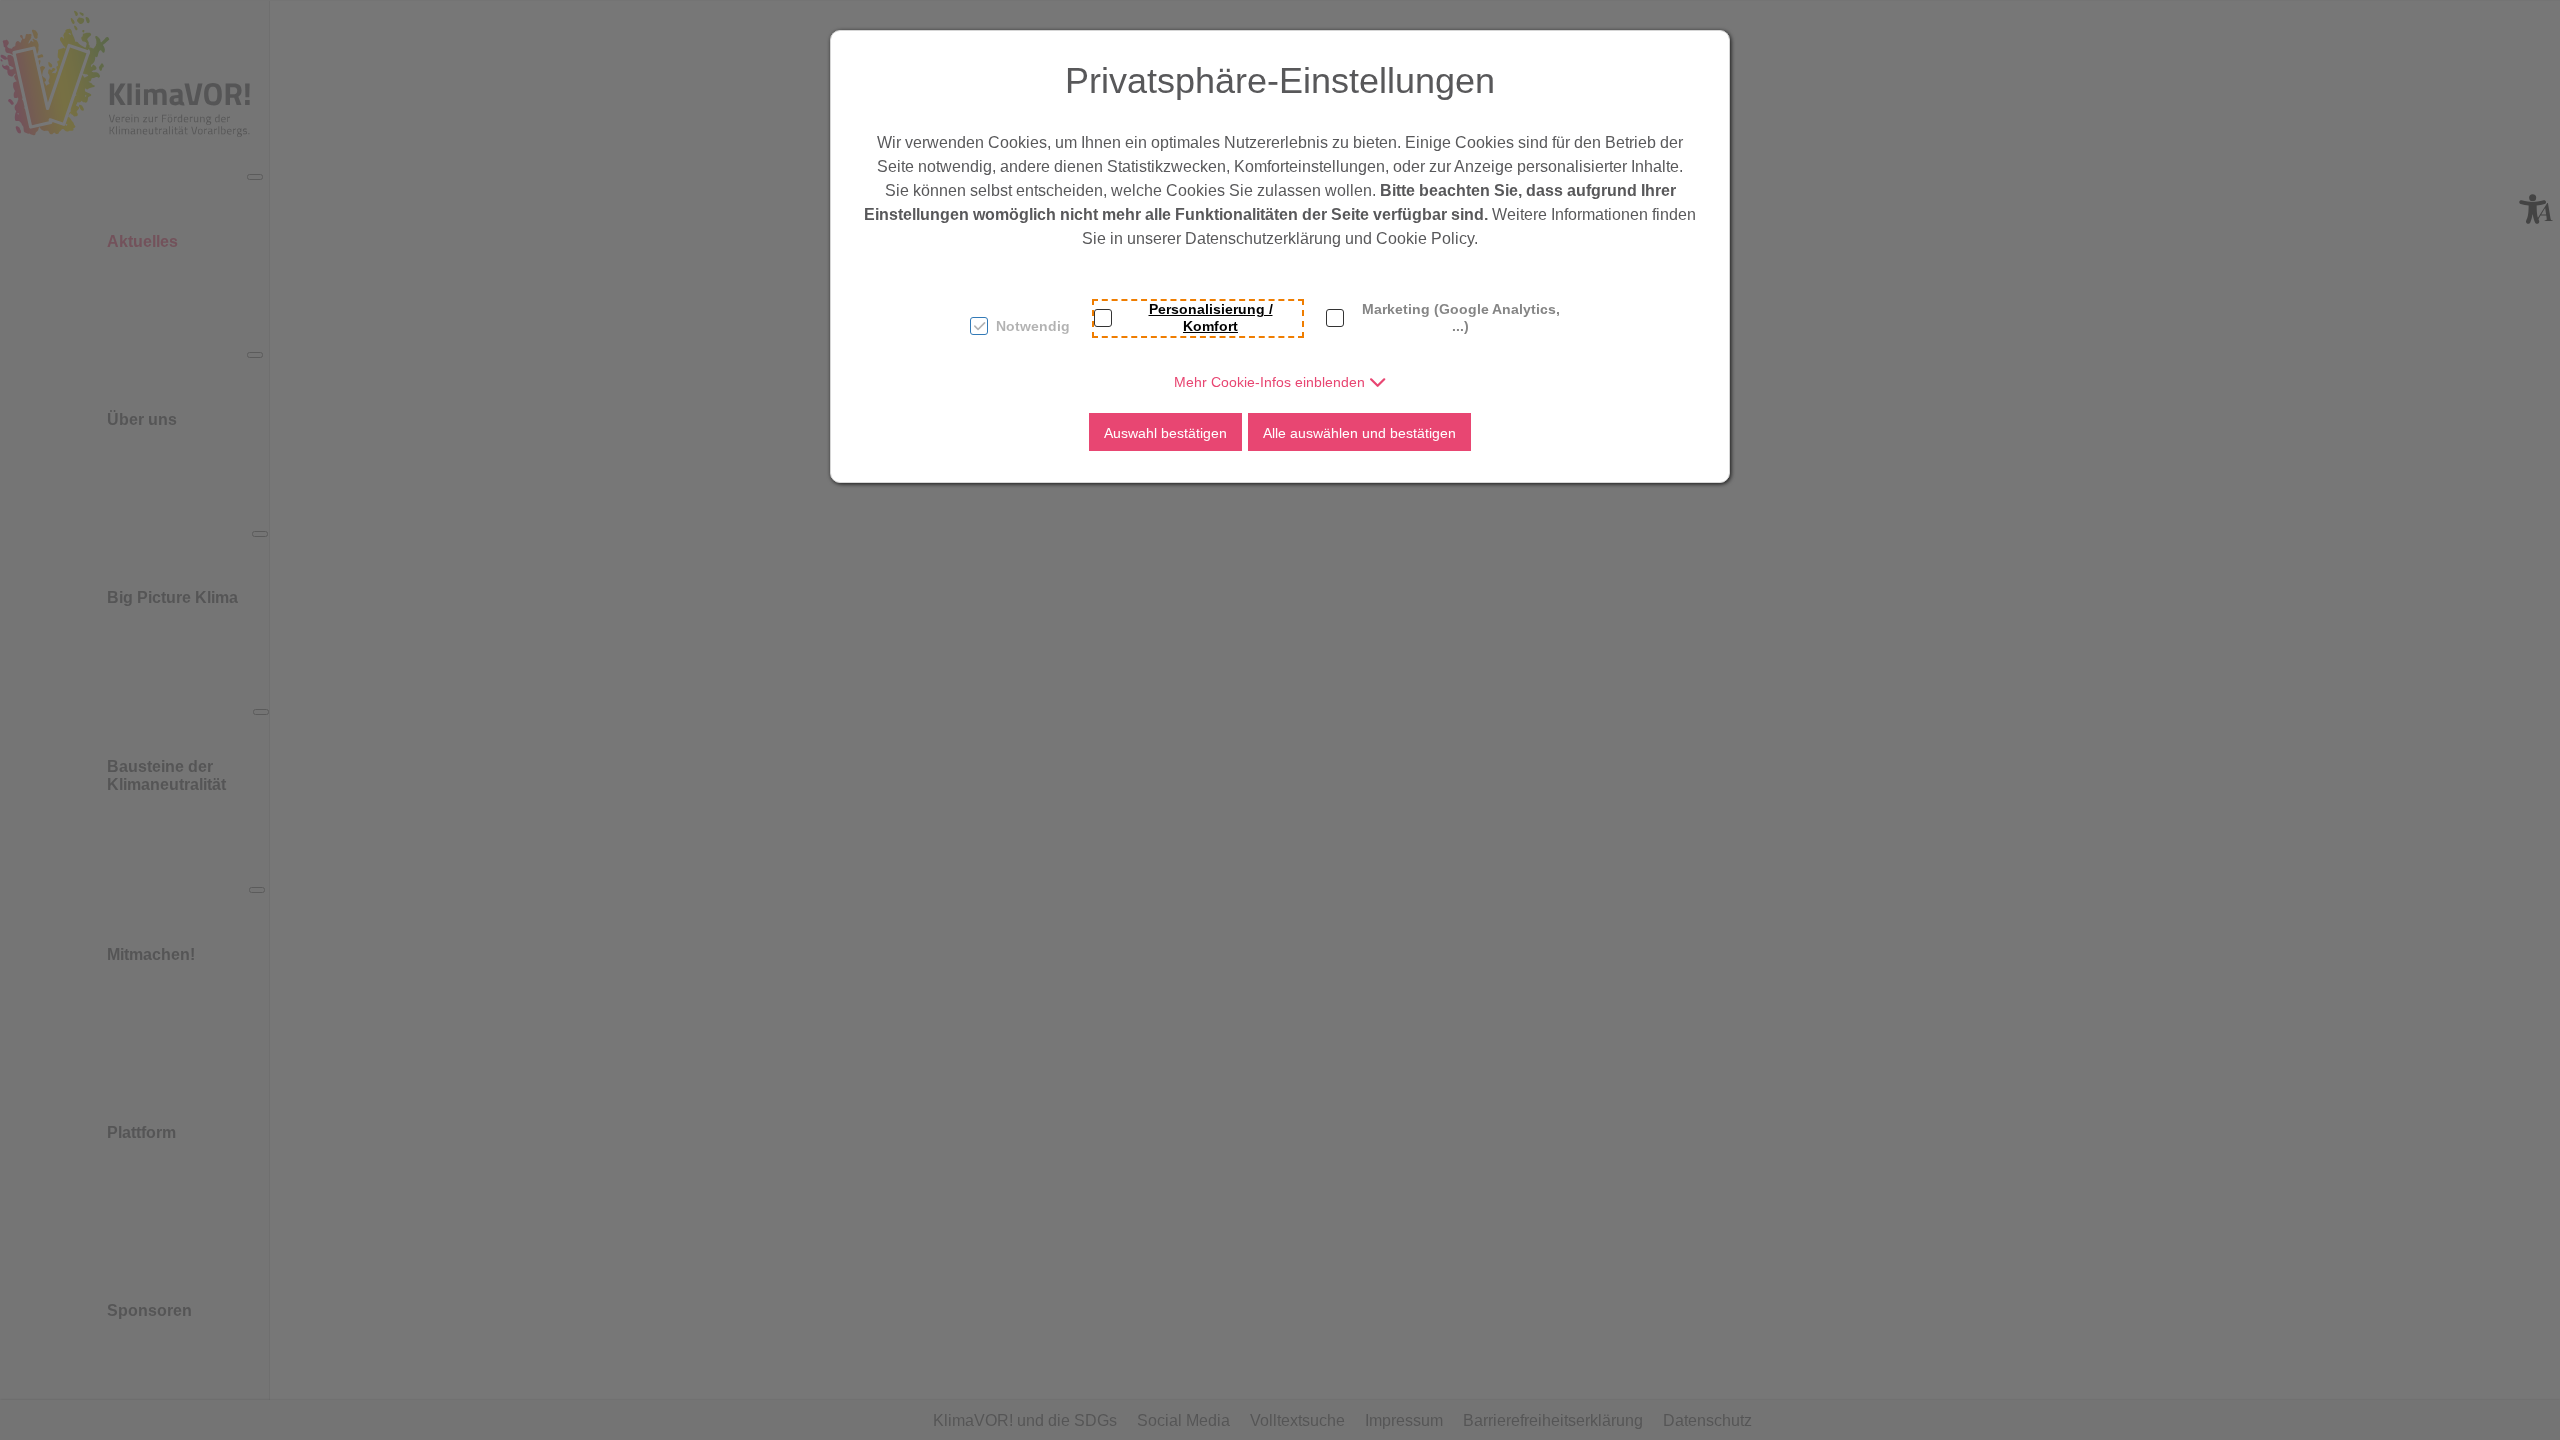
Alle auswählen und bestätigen (1359, 433)
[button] (1280, 382)
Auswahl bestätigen (1165, 433)
